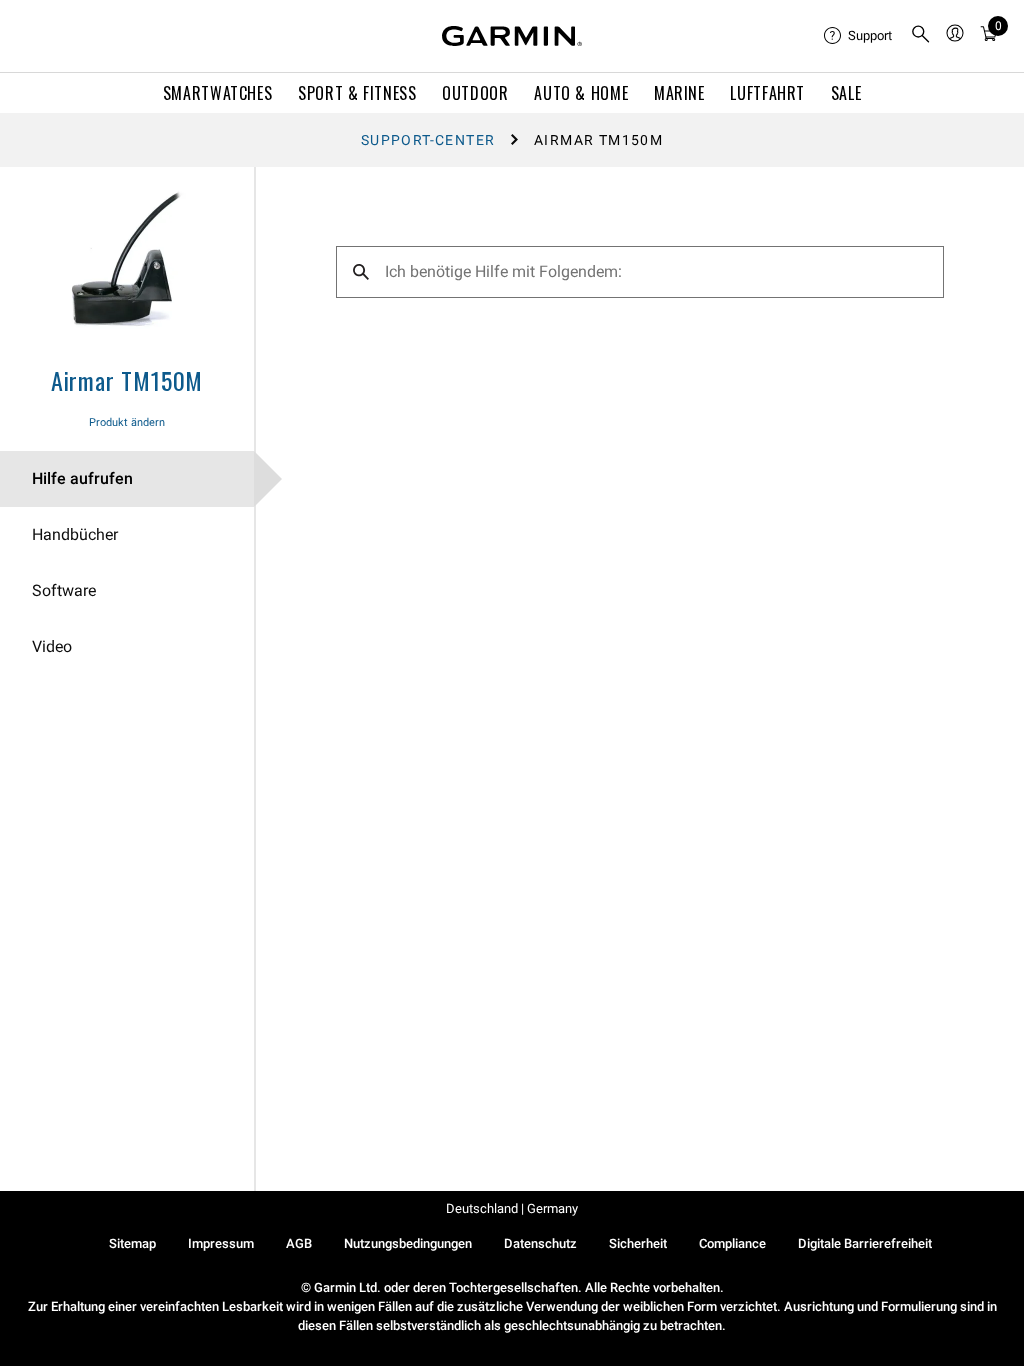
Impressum (221, 1243)
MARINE (679, 93)
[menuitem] (859, 36)
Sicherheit (638, 1243)
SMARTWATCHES (218, 93)
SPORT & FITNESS (357, 93)
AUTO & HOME (581, 93)
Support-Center (428, 140)
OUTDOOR (475, 93)
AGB (299, 1243)
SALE (846, 93)
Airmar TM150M (127, 380)
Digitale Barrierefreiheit (865, 1243)
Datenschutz (540, 1243)
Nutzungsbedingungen (408, 1243)
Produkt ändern (127, 422)
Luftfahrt (767, 93)
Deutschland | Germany (512, 1208)
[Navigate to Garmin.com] (512, 36)
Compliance (732, 1243)
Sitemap (132, 1243)
